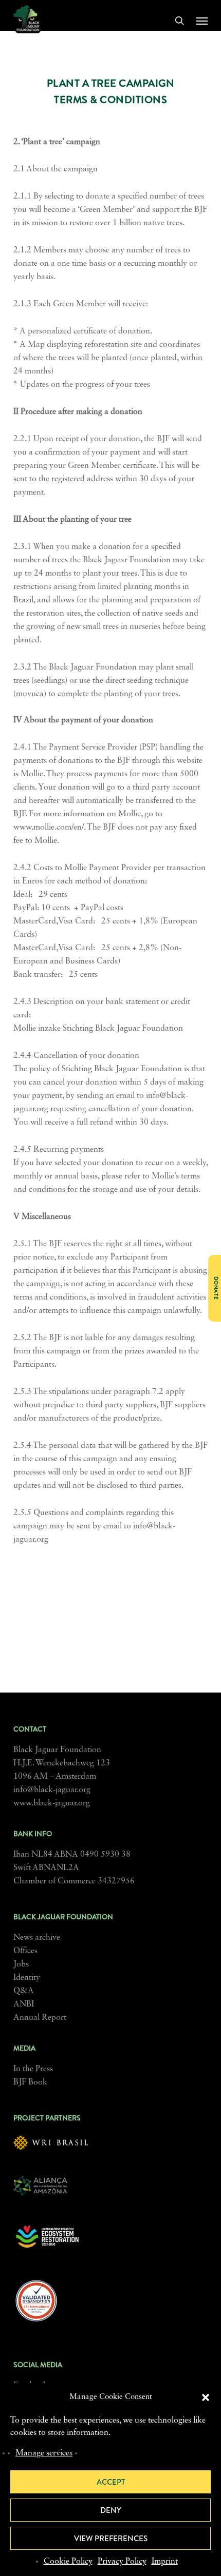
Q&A (24, 1991)
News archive (37, 1938)
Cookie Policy (68, 2562)
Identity (27, 1978)
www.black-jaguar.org (52, 1803)
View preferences (111, 2539)
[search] (179, 21)
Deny (111, 2510)
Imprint (165, 2562)
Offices (25, 1951)
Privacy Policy (122, 2562)
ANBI (24, 2004)
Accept (111, 2482)
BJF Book (30, 2082)
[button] (206, 2397)
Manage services (44, 2453)
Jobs (21, 1964)
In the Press (33, 2069)
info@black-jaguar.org (52, 1790)
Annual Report (40, 2018)
